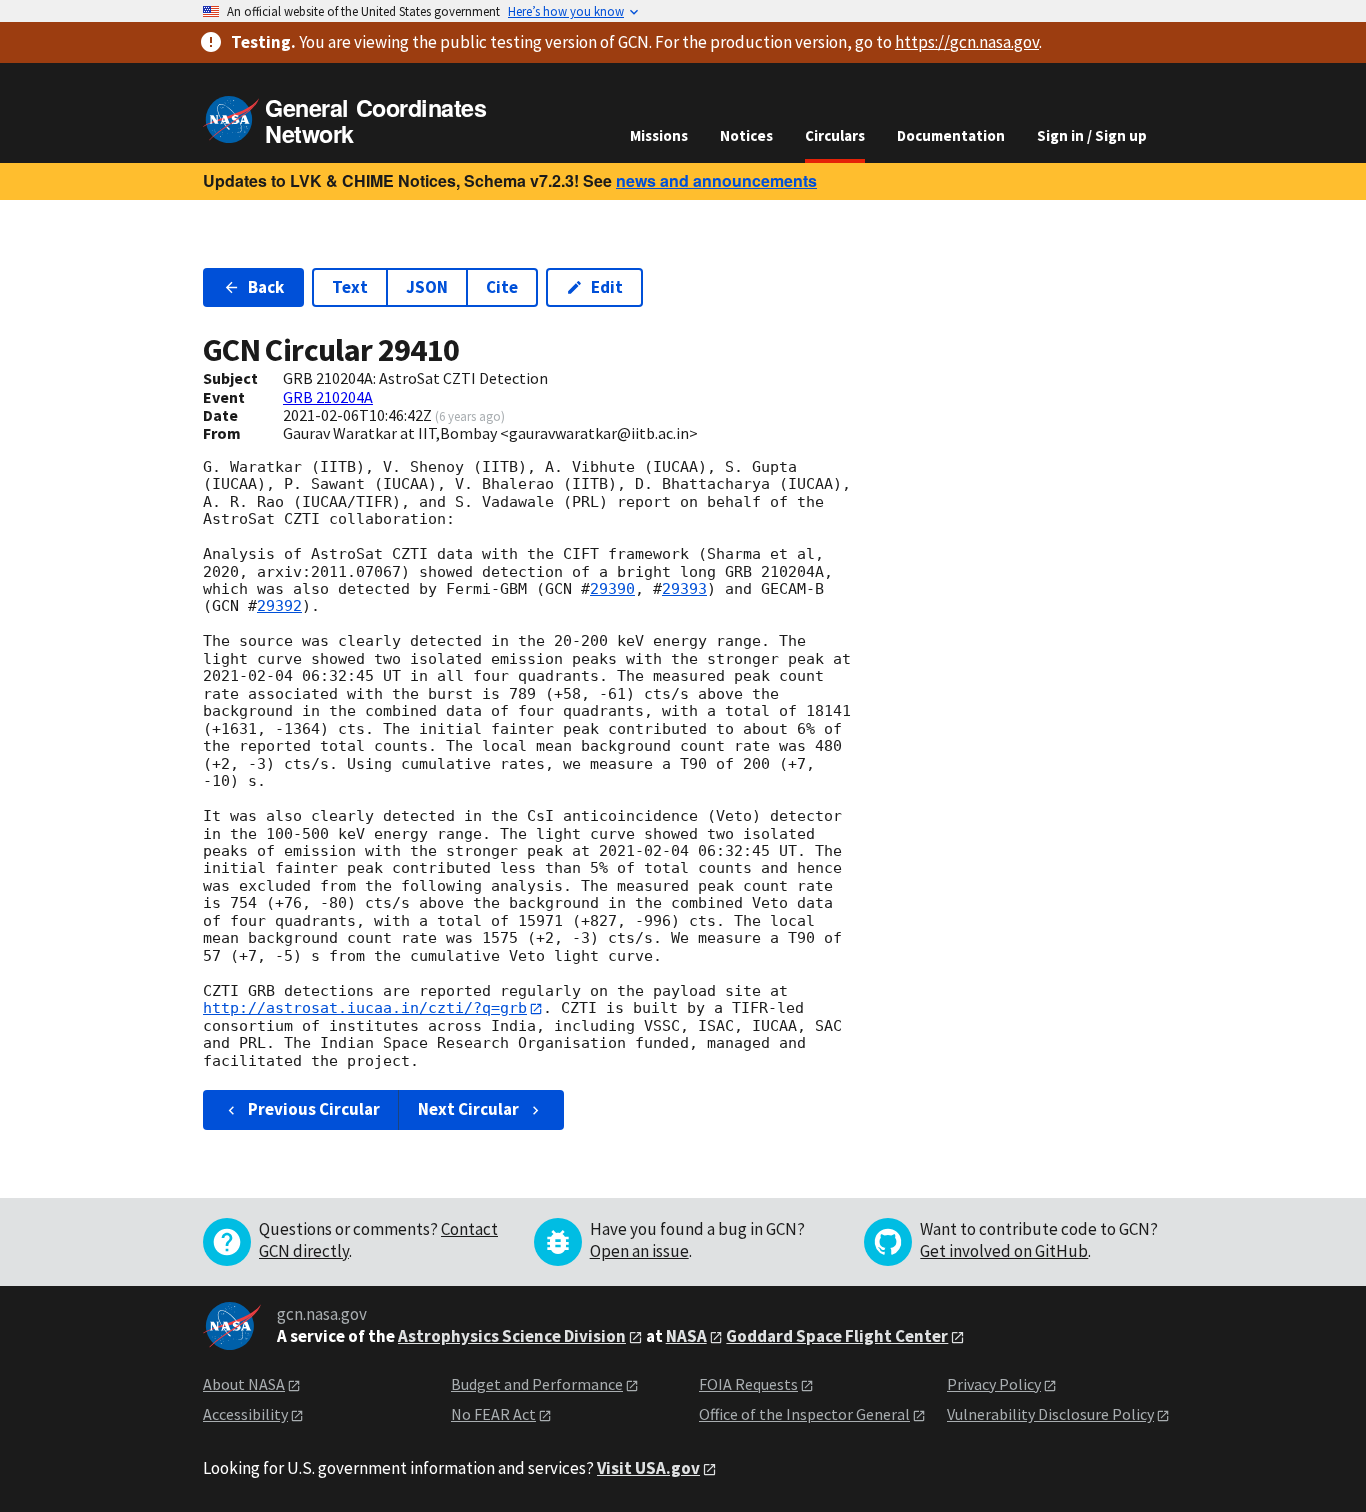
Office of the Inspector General (804, 1414)
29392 (279, 606)
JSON (427, 287)
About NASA (244, 1384)
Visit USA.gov (648, 1468)
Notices (746, 135)
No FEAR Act (493, 1414)
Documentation (951, 135)
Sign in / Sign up (1092, 135)
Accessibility (245, 1414)
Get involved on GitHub (1004, 1251)
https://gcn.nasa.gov (967, 42)
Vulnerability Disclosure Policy (1050, 1414)
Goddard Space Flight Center (837, 1336)
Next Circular (468, 1109)
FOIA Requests (748, 1384)
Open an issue (639, 1251)
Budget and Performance (537, 1384)
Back (266, 287)
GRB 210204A (328, 397)
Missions (659, 135)
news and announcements (716, 180)
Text (350, 287)
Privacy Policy (994, 1384)
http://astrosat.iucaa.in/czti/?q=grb (365, 1008)
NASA (686, 1336)
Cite (502, 287)
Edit (607, 287)
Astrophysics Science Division (512, 1336)
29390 (612, 589)
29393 (684, 589)
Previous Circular (314, 1109)
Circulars (835, 135)
